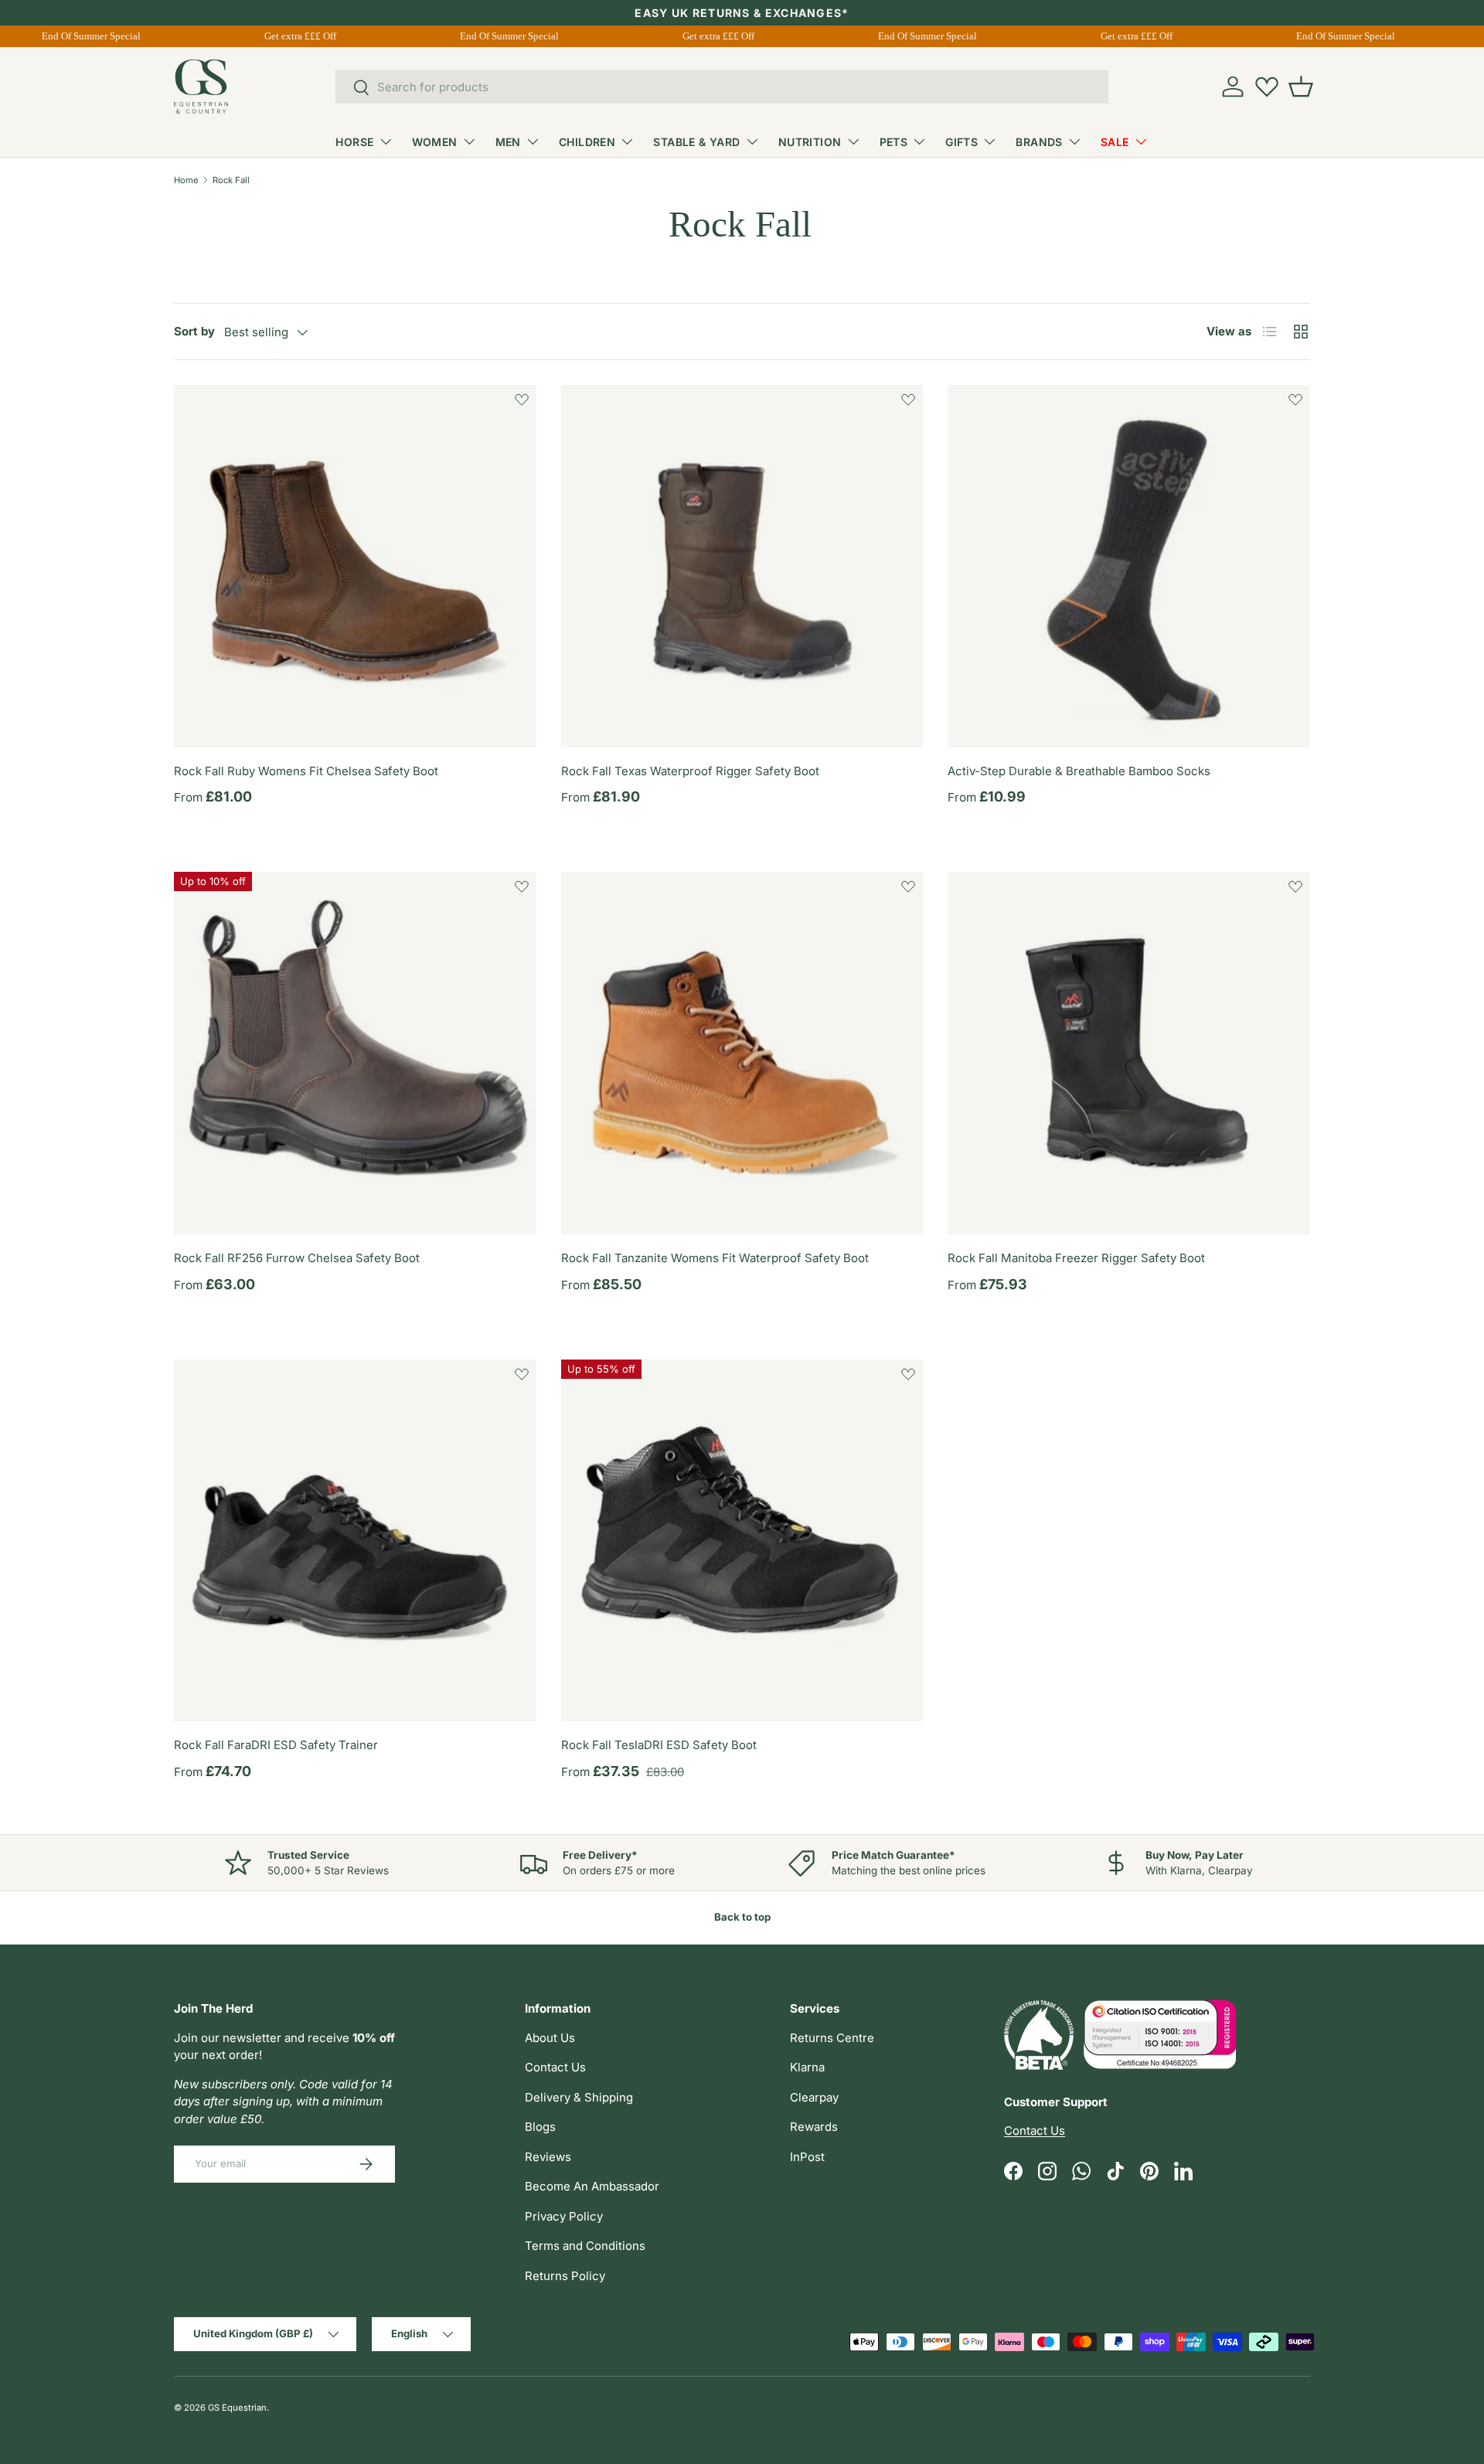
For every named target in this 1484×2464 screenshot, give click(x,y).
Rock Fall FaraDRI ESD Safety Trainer (276, 1745)
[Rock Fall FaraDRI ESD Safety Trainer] (355, 1541)
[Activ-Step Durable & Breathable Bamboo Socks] (1129, 566)
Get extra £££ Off (289, 36)
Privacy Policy (564, 2216)
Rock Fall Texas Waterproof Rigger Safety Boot (690, 771)
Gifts (962, 142)
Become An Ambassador (592, 2186)
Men (508, 142)
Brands (1039, 142)
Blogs (540, 2127)
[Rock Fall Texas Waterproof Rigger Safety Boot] (742, 566)
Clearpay (814, 2097)
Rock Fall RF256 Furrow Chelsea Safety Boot (297, 1258)
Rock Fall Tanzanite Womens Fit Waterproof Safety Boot (715, 1258)
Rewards (814, 2127)
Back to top (742, 1917)
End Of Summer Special (80, 36)
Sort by (194, 331)
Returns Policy (565, 2276)
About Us (550, 2038)
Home (186, 180)
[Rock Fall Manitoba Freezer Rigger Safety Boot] (1129, 1053)
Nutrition (810, 142)
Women (435, 142)
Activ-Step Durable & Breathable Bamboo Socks (1079, 771)
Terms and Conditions (585, 2246)
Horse (354, 142)
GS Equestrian (237, 2408)
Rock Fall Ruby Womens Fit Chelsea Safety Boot (306, 771)
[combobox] (722, 87)
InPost (807, 2157)
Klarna (807, 2067)
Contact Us (555, 2067)
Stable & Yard (696, 142)
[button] (1301, 87)
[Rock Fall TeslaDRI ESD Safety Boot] (742, 1541)
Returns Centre (832, 2038)
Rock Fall (231, 180)
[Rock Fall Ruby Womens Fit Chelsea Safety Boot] (355, 566)
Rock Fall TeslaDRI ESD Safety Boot (659, 1745)
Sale (1115, 142)
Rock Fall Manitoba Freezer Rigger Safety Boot (1076, 1258)
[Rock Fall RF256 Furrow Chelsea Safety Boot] (355, 1053)
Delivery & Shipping (579, 2097)
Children (587, 142)
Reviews (548, 2157)
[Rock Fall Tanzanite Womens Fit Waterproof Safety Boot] (742, 1053)
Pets (894, 142)
